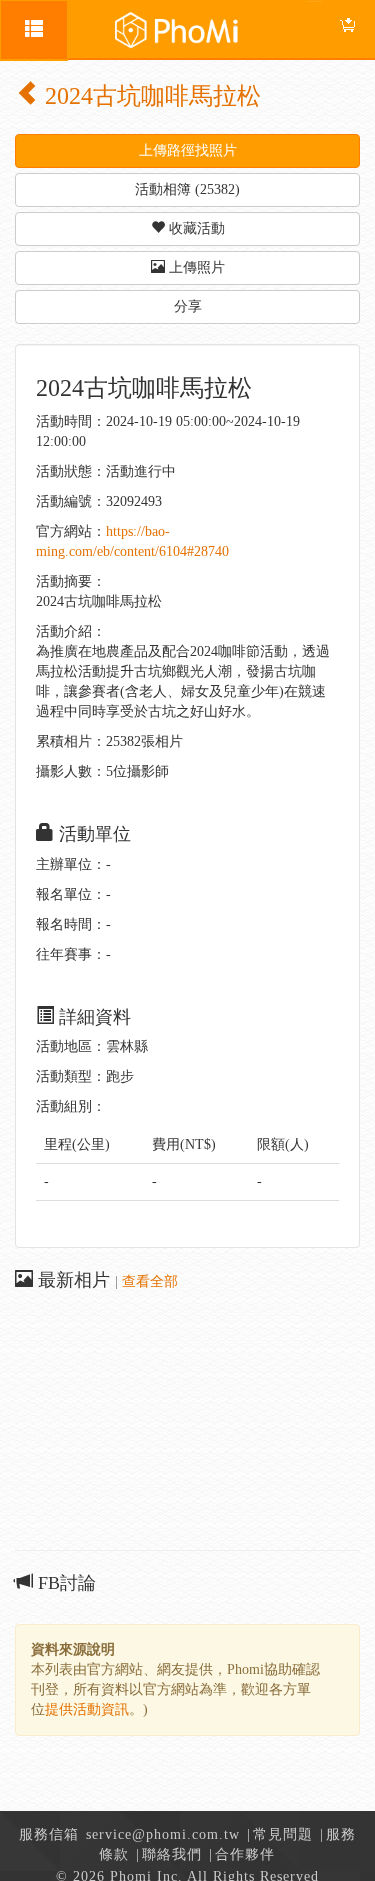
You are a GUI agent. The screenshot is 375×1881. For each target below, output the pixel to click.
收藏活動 (195, 228)
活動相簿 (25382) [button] (187, 189)
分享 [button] (188, 306)
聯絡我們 (172, 1854)
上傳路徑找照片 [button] (188, 150)
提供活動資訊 (87, 1709)
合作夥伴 (245, 1854)
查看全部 (150, 1281)
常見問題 (283, 1834)
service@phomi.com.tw (163, 1834)
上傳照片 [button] (195, 267)
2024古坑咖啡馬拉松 (150, 96)
